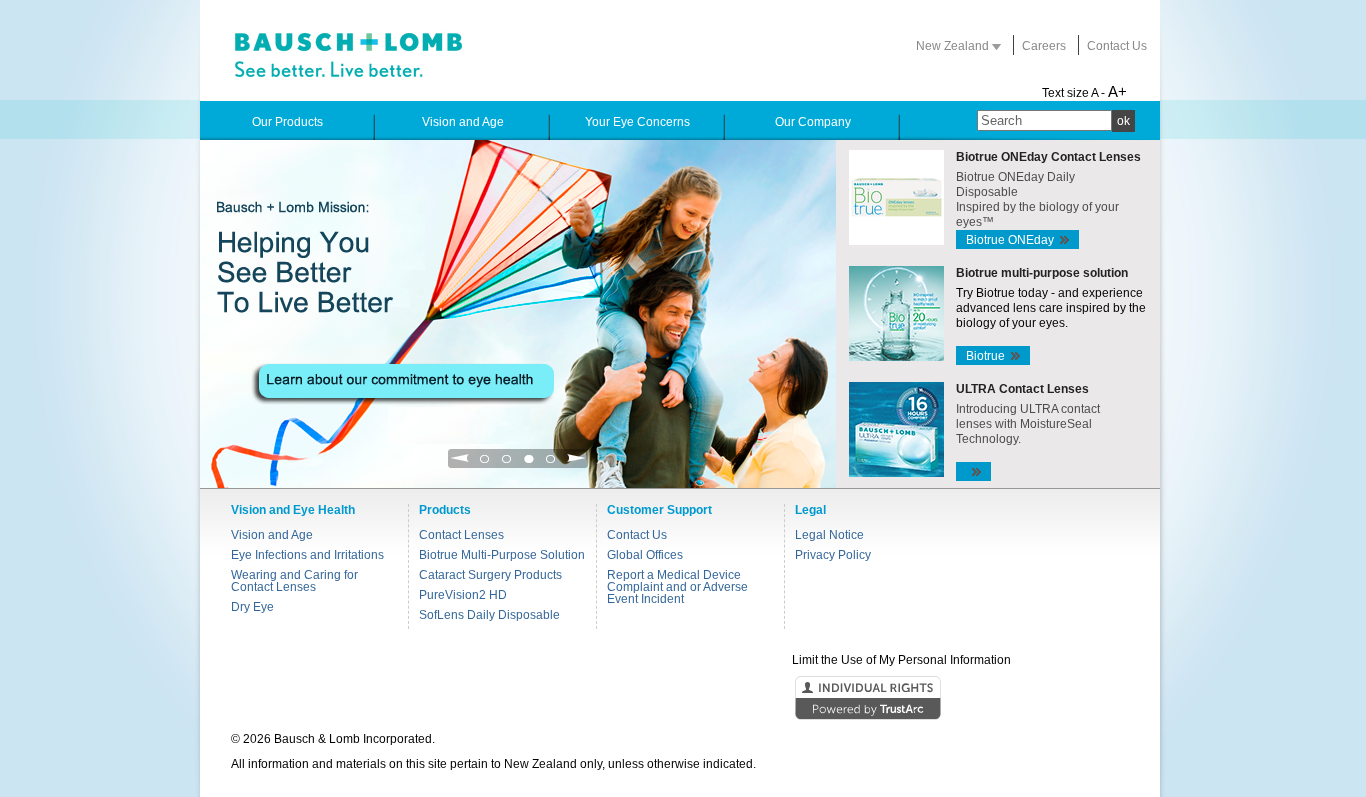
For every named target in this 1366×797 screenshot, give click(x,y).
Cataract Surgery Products (490, 575)
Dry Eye (252, 607)
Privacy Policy (833, 555)
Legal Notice (829, 535)
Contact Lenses (461, 535)
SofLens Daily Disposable (489, 615)
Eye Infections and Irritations (307, 555)
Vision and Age (272, 535)
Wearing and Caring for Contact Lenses (294, 581)
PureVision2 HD (463, 595)
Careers (1044, 46)
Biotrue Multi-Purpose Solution (502, 555)
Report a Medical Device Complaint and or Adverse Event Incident (677, 587)
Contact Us (1117, 46)
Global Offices (645, 555)
